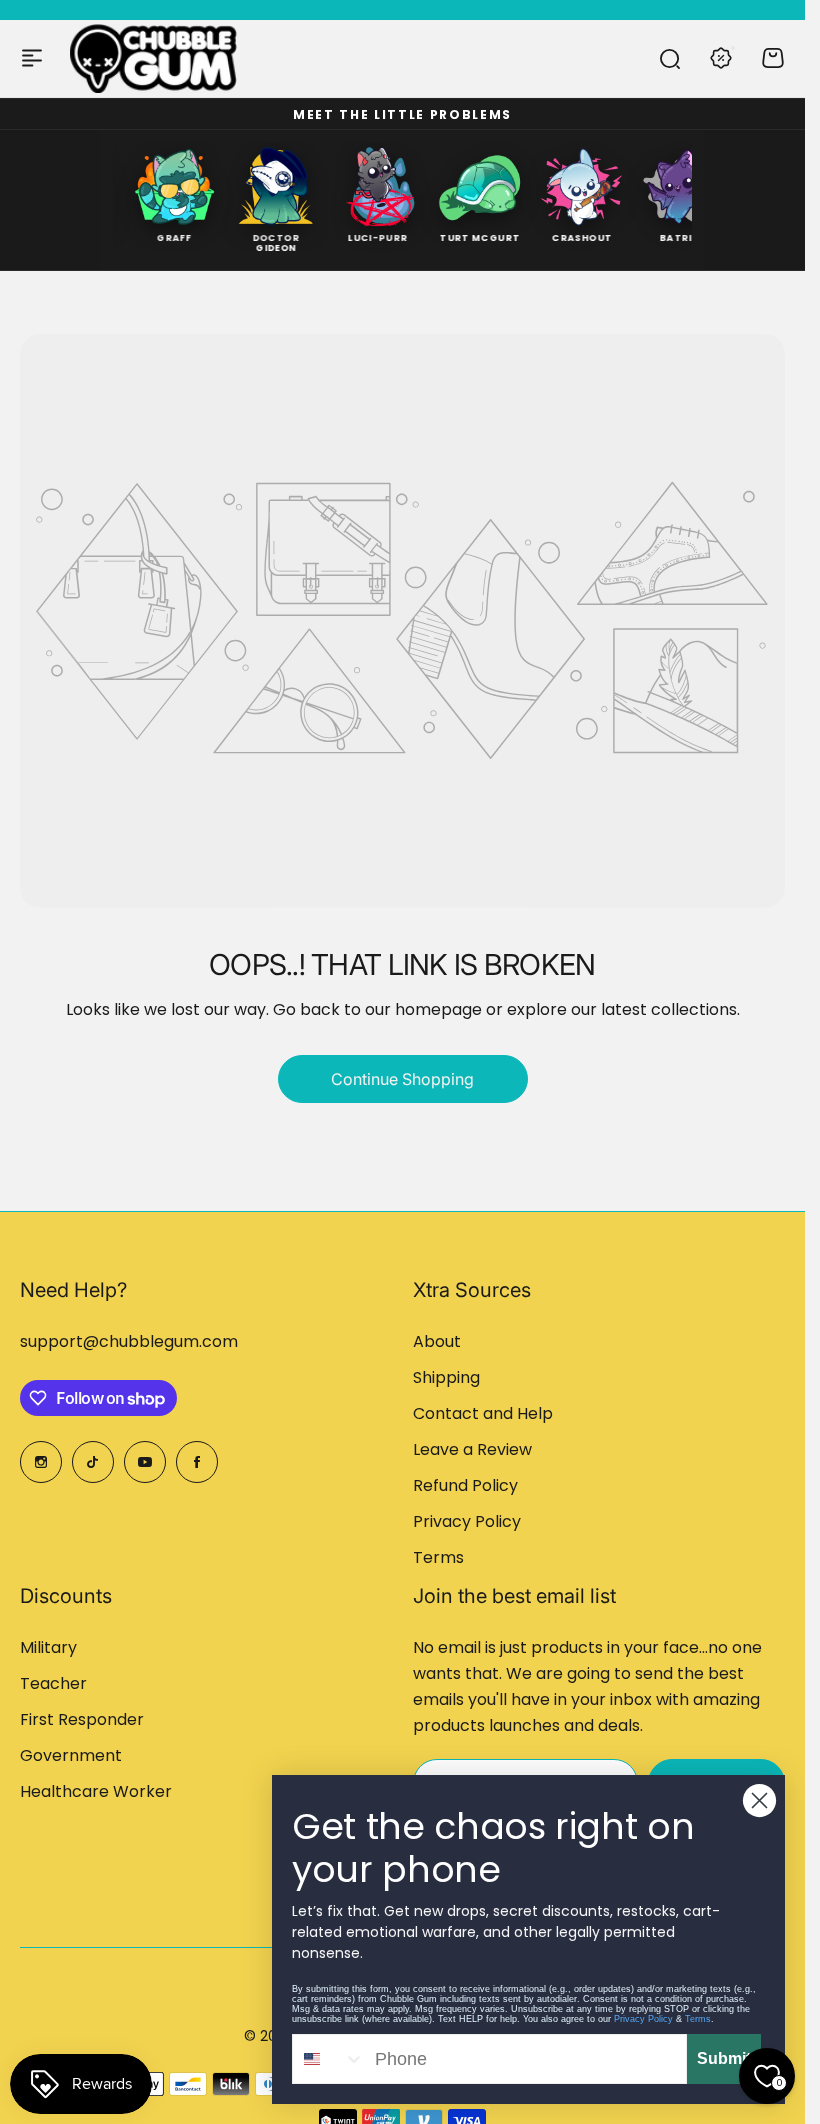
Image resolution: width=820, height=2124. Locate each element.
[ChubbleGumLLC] (154, 58)
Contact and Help (483, 1413)
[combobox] (329, 2059)
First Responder (82, 1719)
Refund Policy (465, 1485)
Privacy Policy (467, 1521)
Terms (438, 1557)
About (437, 1341)
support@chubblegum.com (129, 1341)
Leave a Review (472, 1449)
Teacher (53, 1683)
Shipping (446, 1377)
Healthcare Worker (96, 1791)
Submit (724, 2058)
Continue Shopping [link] (402, 1079)
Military (48, 1647)
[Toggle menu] (32, 58)
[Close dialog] (759, 1800)
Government (71, 1755)
